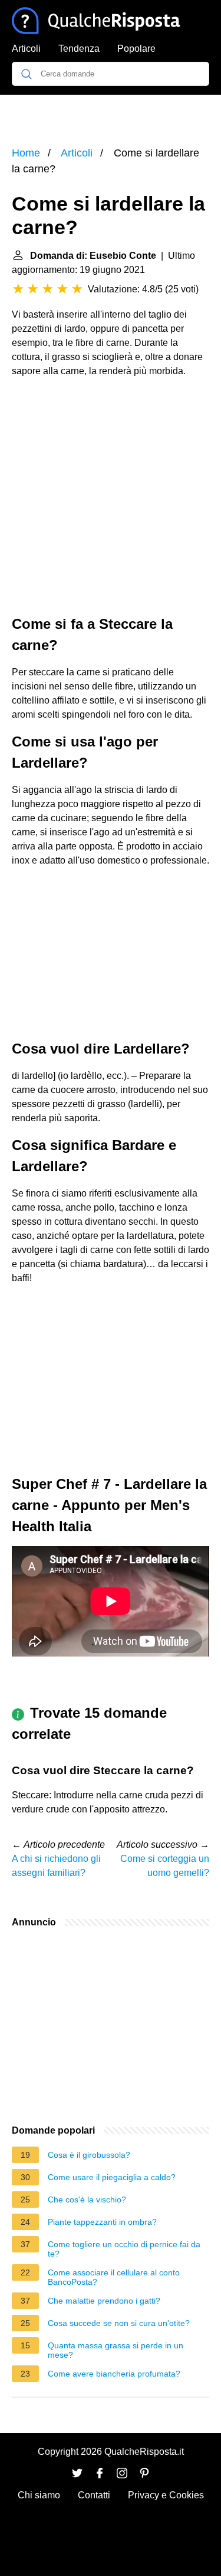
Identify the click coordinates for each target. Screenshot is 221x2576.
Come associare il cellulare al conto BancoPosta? (114, 2277)
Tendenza (79, 49)
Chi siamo (39, 2495)
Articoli (26, 49)
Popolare (136, 49)
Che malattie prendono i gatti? (104, 2301)
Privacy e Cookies (166, 2495)
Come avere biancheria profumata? (114, 2374)
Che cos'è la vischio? (87, 2200)
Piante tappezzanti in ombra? (102, 2222)
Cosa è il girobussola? (89, 2155)
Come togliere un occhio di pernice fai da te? (124, 2249)
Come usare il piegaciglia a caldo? (112, 2177)
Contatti (94, 2495)
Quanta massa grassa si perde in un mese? (116, 2350)
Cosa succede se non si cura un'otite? (119, 2323)
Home (26, 153)
